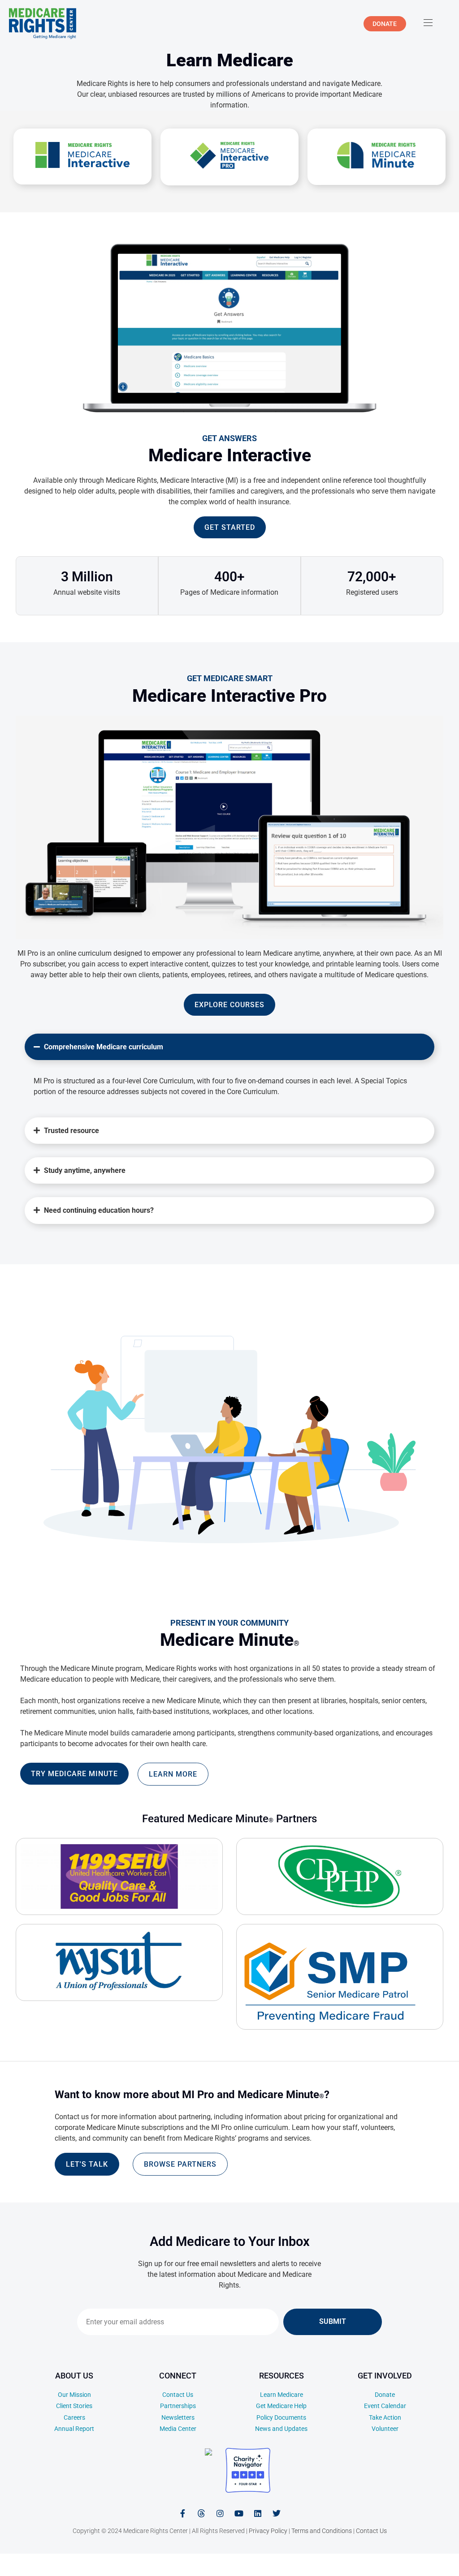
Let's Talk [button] (87, 2164)
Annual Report (74, 2429)
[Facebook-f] (182, 2513)
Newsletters (178, 2417)
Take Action (385, 2417)
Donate (385, 2395)
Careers (74, 2417)
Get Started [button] (230, 527)
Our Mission (74, 2395)
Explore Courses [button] (229, 1005)
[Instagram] (220, 2513)
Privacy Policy (268, 2531)
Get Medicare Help (281, 2406)
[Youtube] (239, 2513)
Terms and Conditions (322, 2531)
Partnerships (178, 2406)
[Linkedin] (258, 2513)
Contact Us (178, 2395)
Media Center (178, 2429)
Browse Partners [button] (180, 2164)
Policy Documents (281, 2417)
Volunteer (385, 2429)
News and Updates (281, 2429)
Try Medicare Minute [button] (74, 1774)
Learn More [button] (173, 1774)
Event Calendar (385, 2406)
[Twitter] (277, 2513)
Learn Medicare (281, 2395)
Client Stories (74, 2406)
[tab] (229, 1069)
